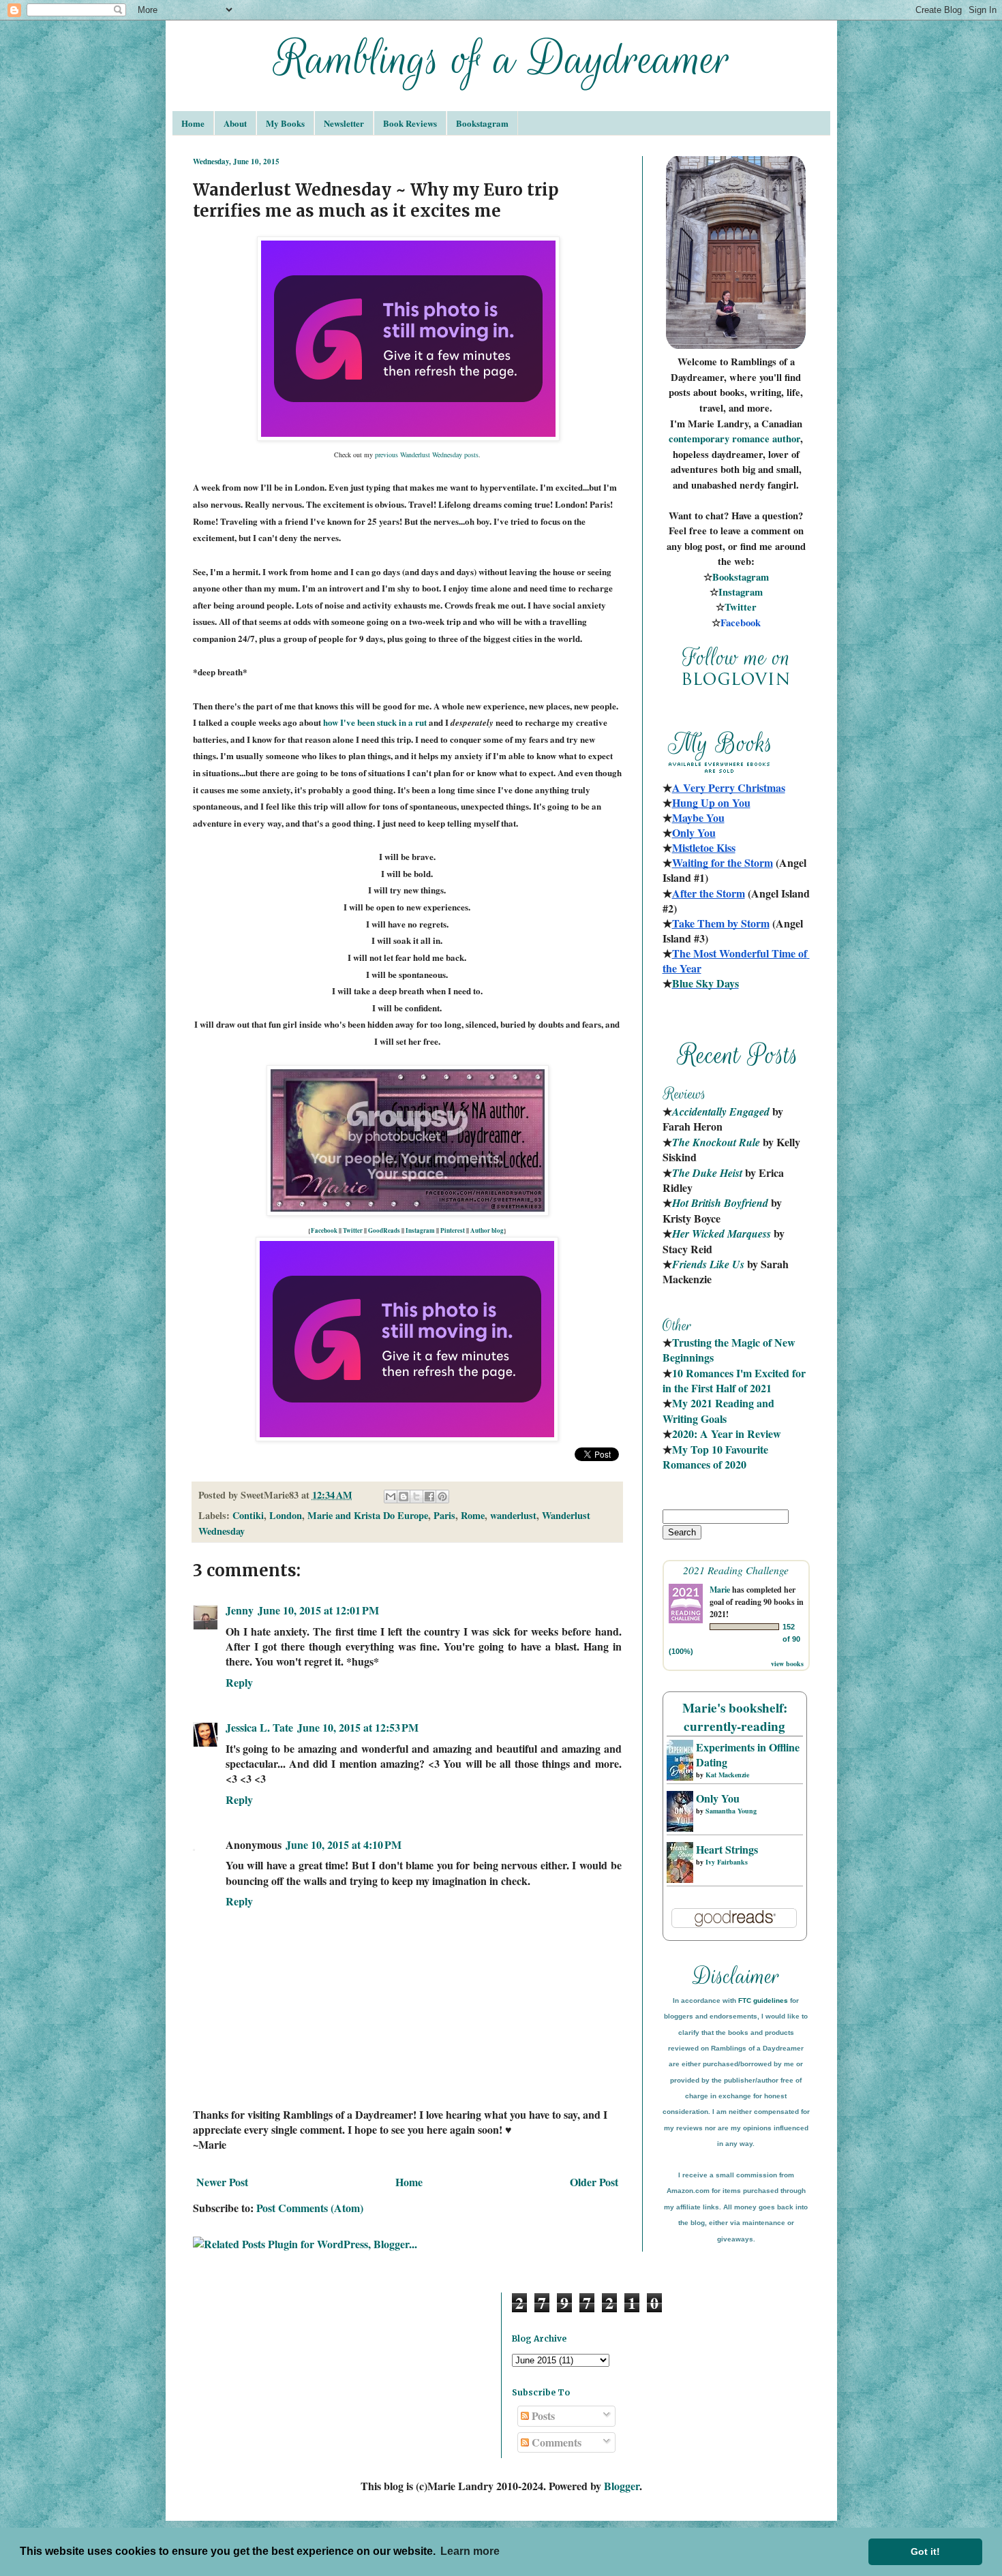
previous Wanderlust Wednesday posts (427, 455)
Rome (473, 1515)
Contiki (248, 1515)
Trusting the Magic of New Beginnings (730, 1350)
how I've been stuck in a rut (375, 722)
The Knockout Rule (716, 1142)
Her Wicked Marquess (722, 1233)
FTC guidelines (763, 2000)
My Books (285, 123)
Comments (555, 2442)
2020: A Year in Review (727, 1433)
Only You (718, 1798)
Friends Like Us (708, 1264)
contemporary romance (720, 439)
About (235, 123)
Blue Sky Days (705, 983)
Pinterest (453, 1230)
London (286, 1515)
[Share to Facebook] (429, 1497)
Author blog (487, 1230)
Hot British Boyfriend (720, 1203)
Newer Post (222, 2182)
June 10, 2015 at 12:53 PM (358, 1727)
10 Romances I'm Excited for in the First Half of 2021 (735, 1380)
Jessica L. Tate (259, 1727)
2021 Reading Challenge (736, 1570)
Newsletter (344, 123)
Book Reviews (410, 123)
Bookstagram (482, 123)
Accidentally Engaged (721, 1111)
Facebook (324, 1230)
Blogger (622, 2486)
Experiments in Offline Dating (748, 1754)
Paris (444, 1515)
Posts (542, 2416)
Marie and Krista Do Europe (368, 1515)
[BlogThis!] (404, 1497)
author (786, 439)
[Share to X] (416, 1497)
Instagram (420, 1230)
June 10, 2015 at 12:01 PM (318, 1610)
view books (787, 1663)
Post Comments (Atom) (310, 2208)
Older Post (594, 2182)
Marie (720, 1590)
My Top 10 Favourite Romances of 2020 (715, 1457)
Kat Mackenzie (727, 1775)
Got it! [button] (925, 2551)
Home (193, 123)
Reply (239, 1682)
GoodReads (384, 1230)
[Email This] (391, 1497)
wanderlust (513, 1515)
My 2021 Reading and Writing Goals (720, 1410)
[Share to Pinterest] (442, 1497)
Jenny (240, 1610)
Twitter (353, 1230)
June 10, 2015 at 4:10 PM (344, 1844)
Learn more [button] (470, 2551)
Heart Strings (727, 1849)
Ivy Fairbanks (727, 1862)
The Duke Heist (707, 1173)
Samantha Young (731, 1811)
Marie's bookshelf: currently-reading (735, 1717)
